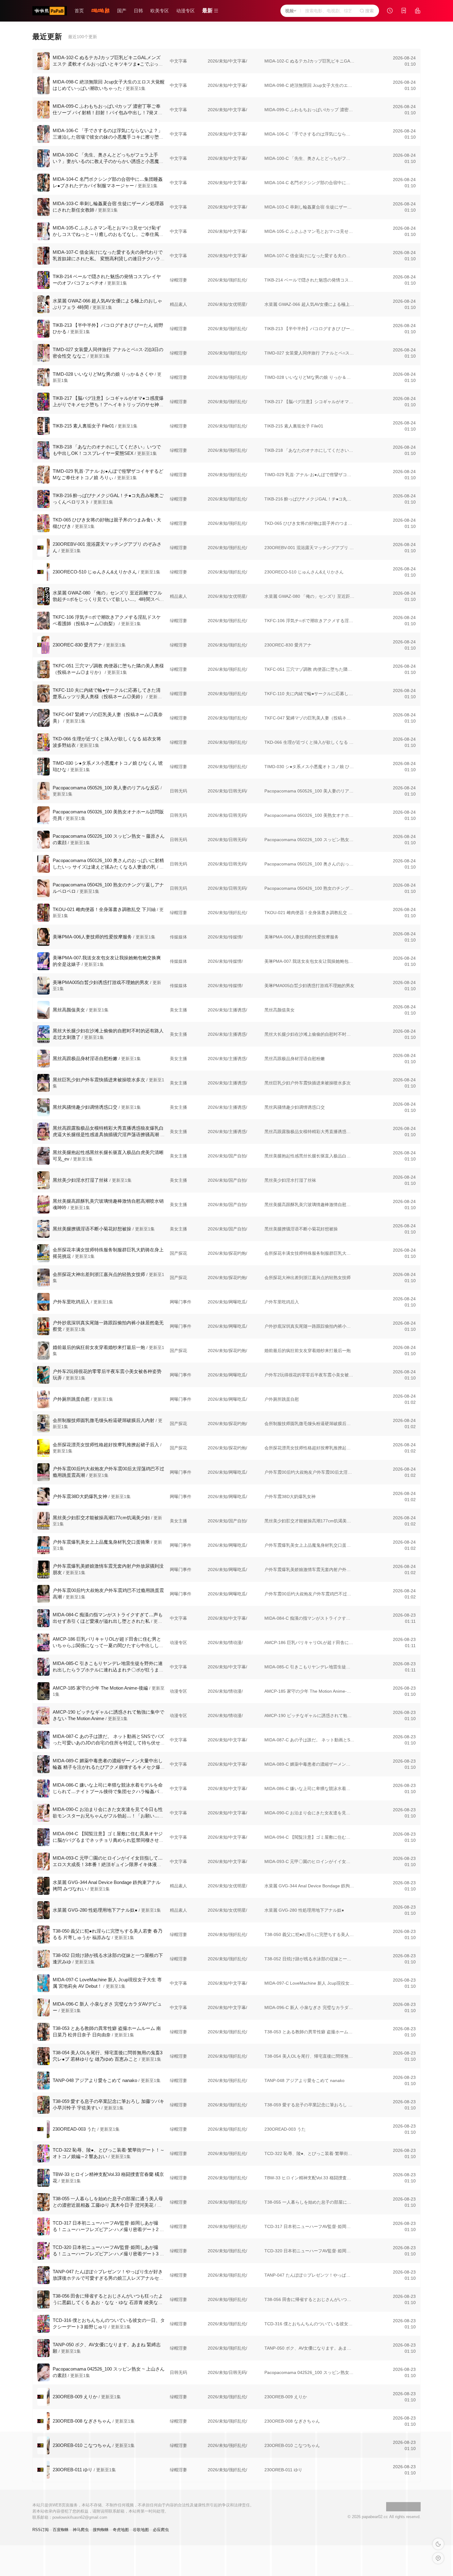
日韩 (138, 11)
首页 (79, 11)
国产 (122, 11)
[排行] (418, 11)
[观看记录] (390, 11)
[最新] (404, 11)
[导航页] (100, 11)
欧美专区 (160, 11)
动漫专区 (186, 11)
